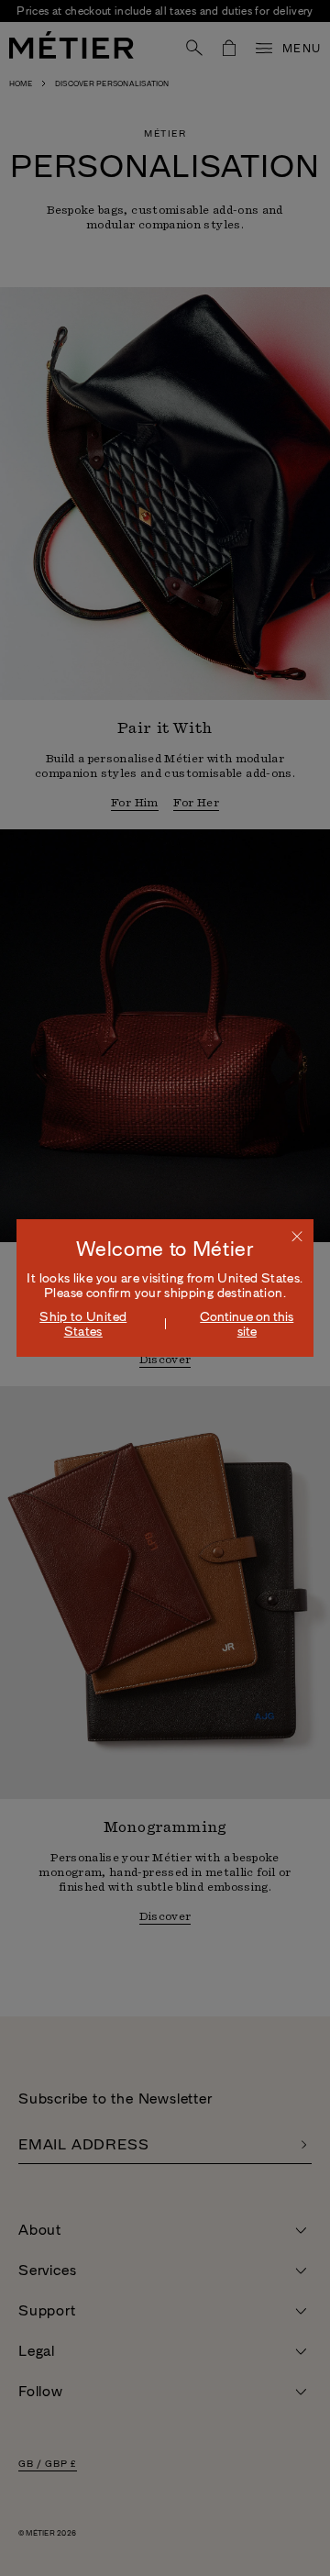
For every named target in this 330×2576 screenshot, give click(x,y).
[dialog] (165, 1288)
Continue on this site (247, 1324)
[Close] (297, 1236)
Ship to (83, 1324)
